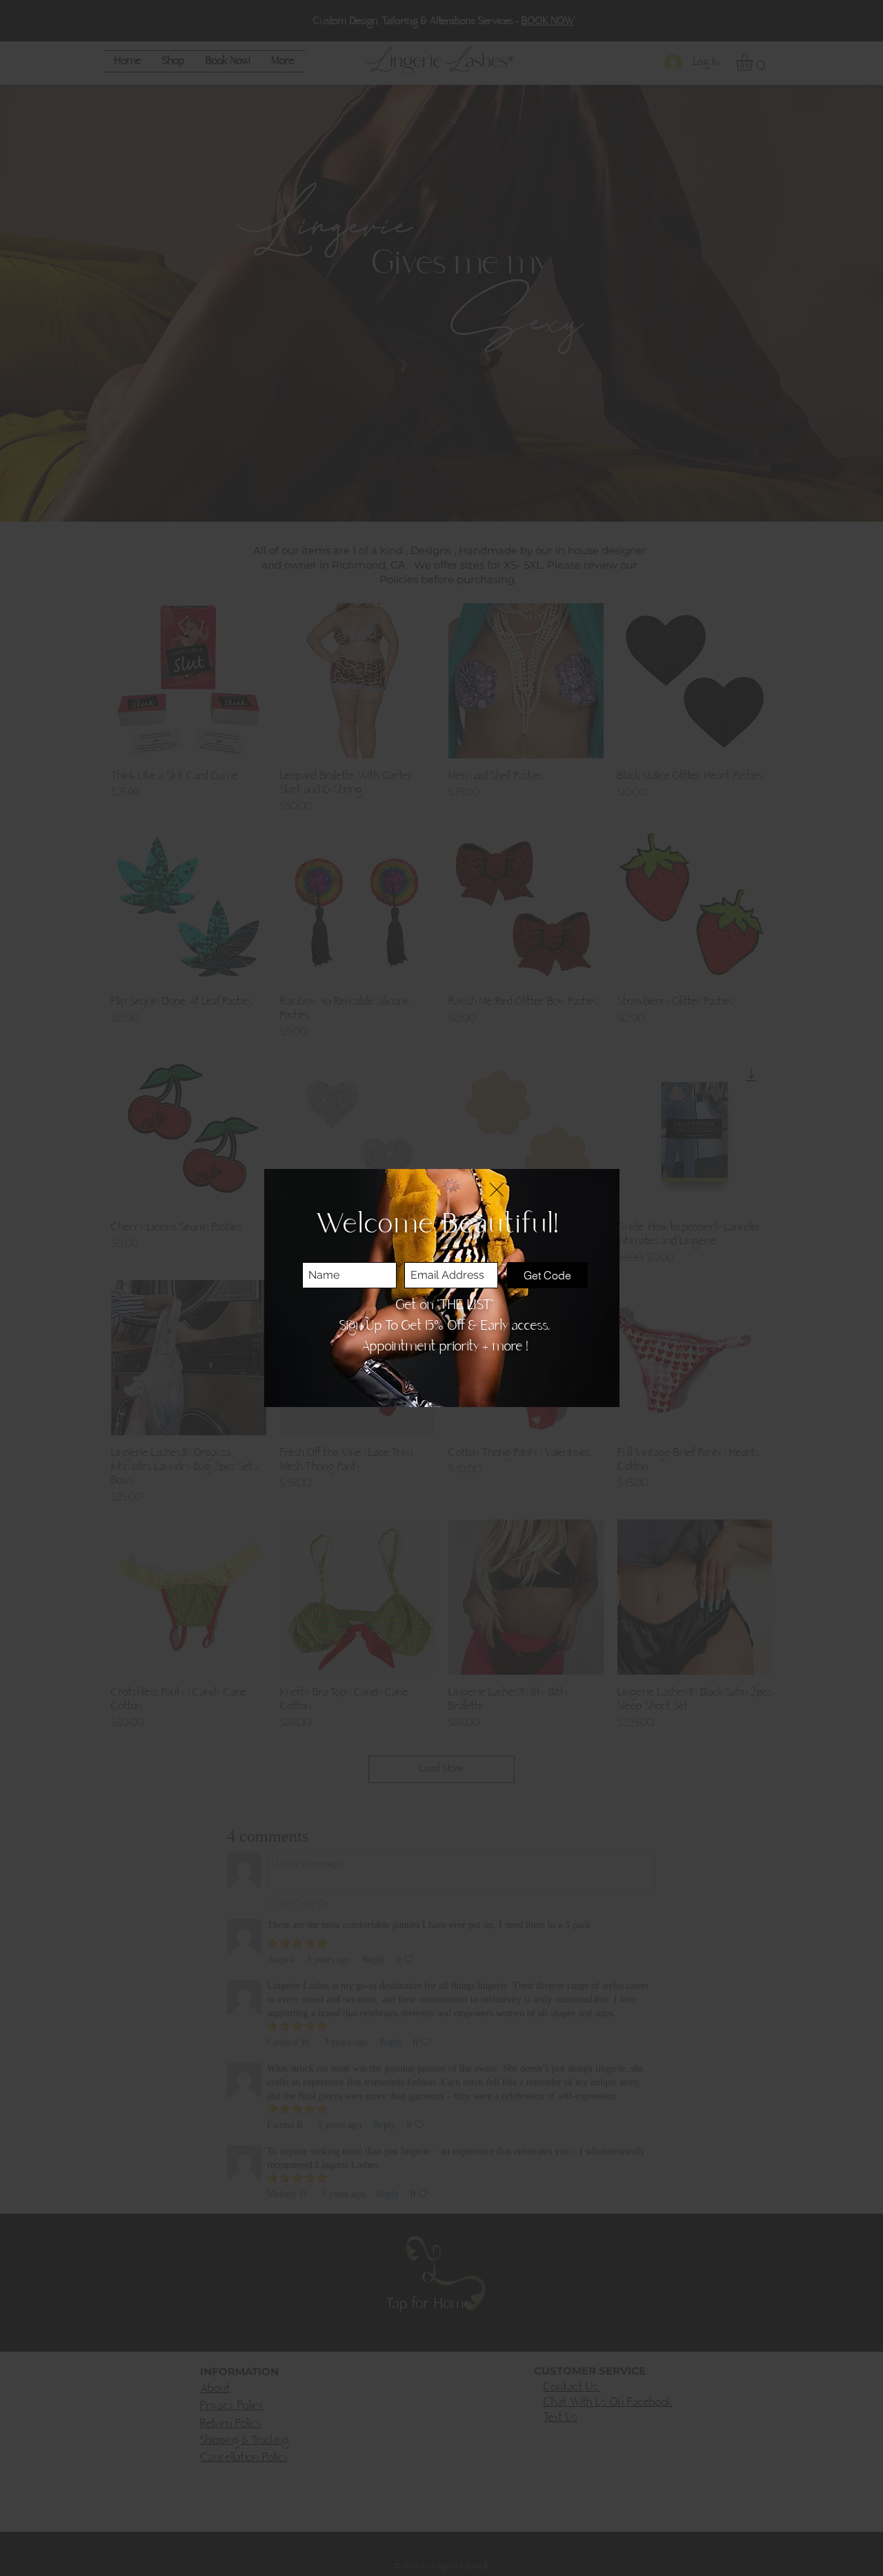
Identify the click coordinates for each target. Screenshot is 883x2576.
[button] (497, 1190)
